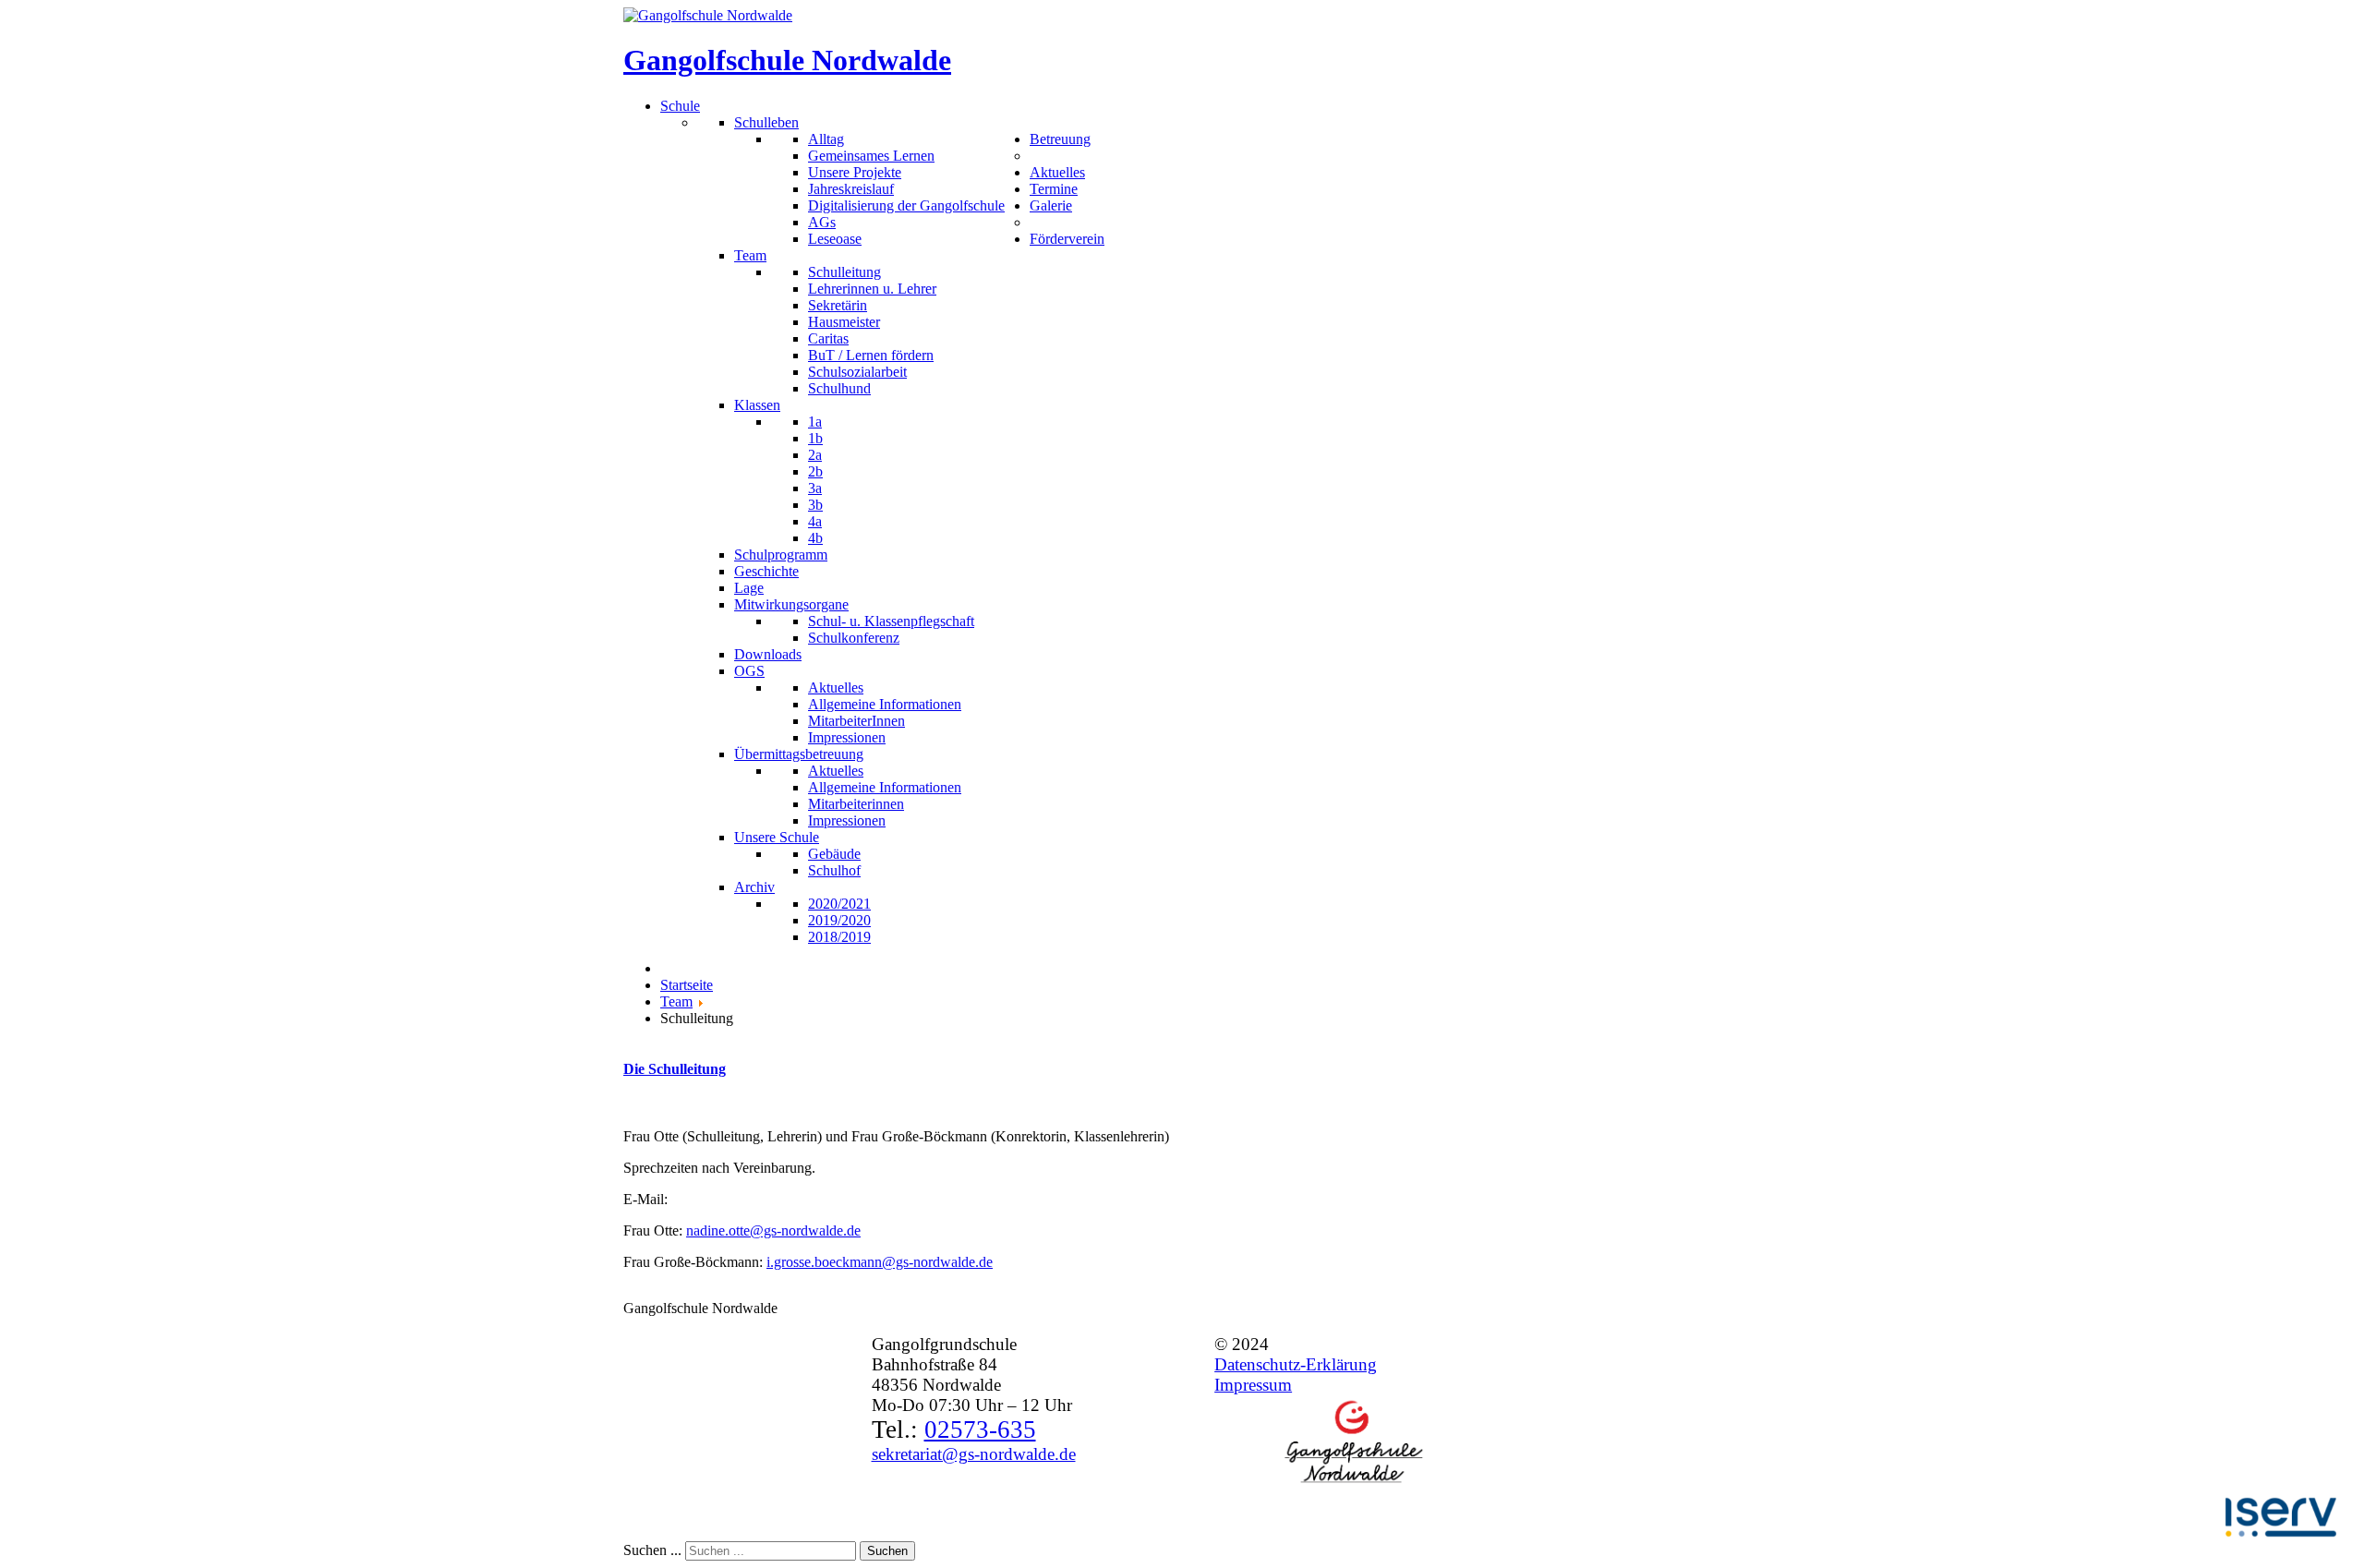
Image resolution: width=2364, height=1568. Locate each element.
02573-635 (980, 1429)
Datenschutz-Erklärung (1296, 1364)
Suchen (887, 1551)
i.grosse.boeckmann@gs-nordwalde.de (880, 1262)
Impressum (1253, 1385)
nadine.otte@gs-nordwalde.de (773, 1230)
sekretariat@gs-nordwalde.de (974, 1454)
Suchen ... (652, 1550)
